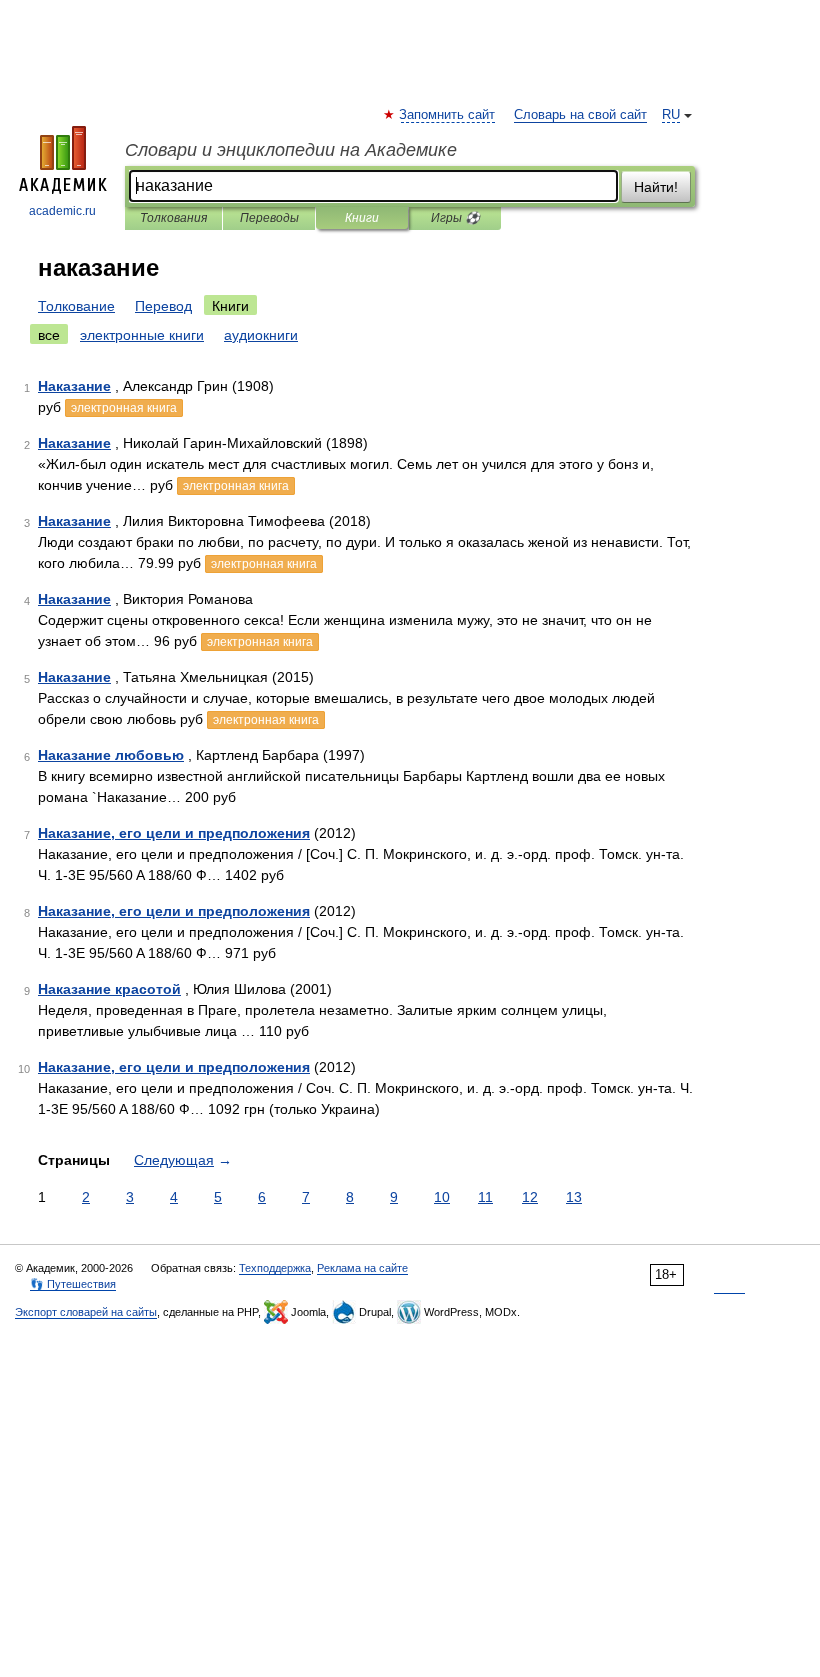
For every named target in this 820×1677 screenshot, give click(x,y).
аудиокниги (261, 335)
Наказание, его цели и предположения (174, 833)
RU (671, 115)
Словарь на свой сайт (580, 115)
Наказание (74, 386)
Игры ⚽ (455, 218)
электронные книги (142, 335)
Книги (362, 218)
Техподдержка (275, 1268)
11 (485, 1197)
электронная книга (124, 408)
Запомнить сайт (448, 115)
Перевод (163, 306)
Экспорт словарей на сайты (86, 1312)
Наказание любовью (111, 755)
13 (574, 1197)
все (49, 335)
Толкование (76, 306)
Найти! (656, 187)
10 (442, 1197)
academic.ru (62, 211)
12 (530, 1197)
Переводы (269, 218)
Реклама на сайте (362, 1268)
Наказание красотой (109, 989)
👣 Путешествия (73, 1284)
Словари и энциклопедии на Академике (291, 150)
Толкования (173, 218)
